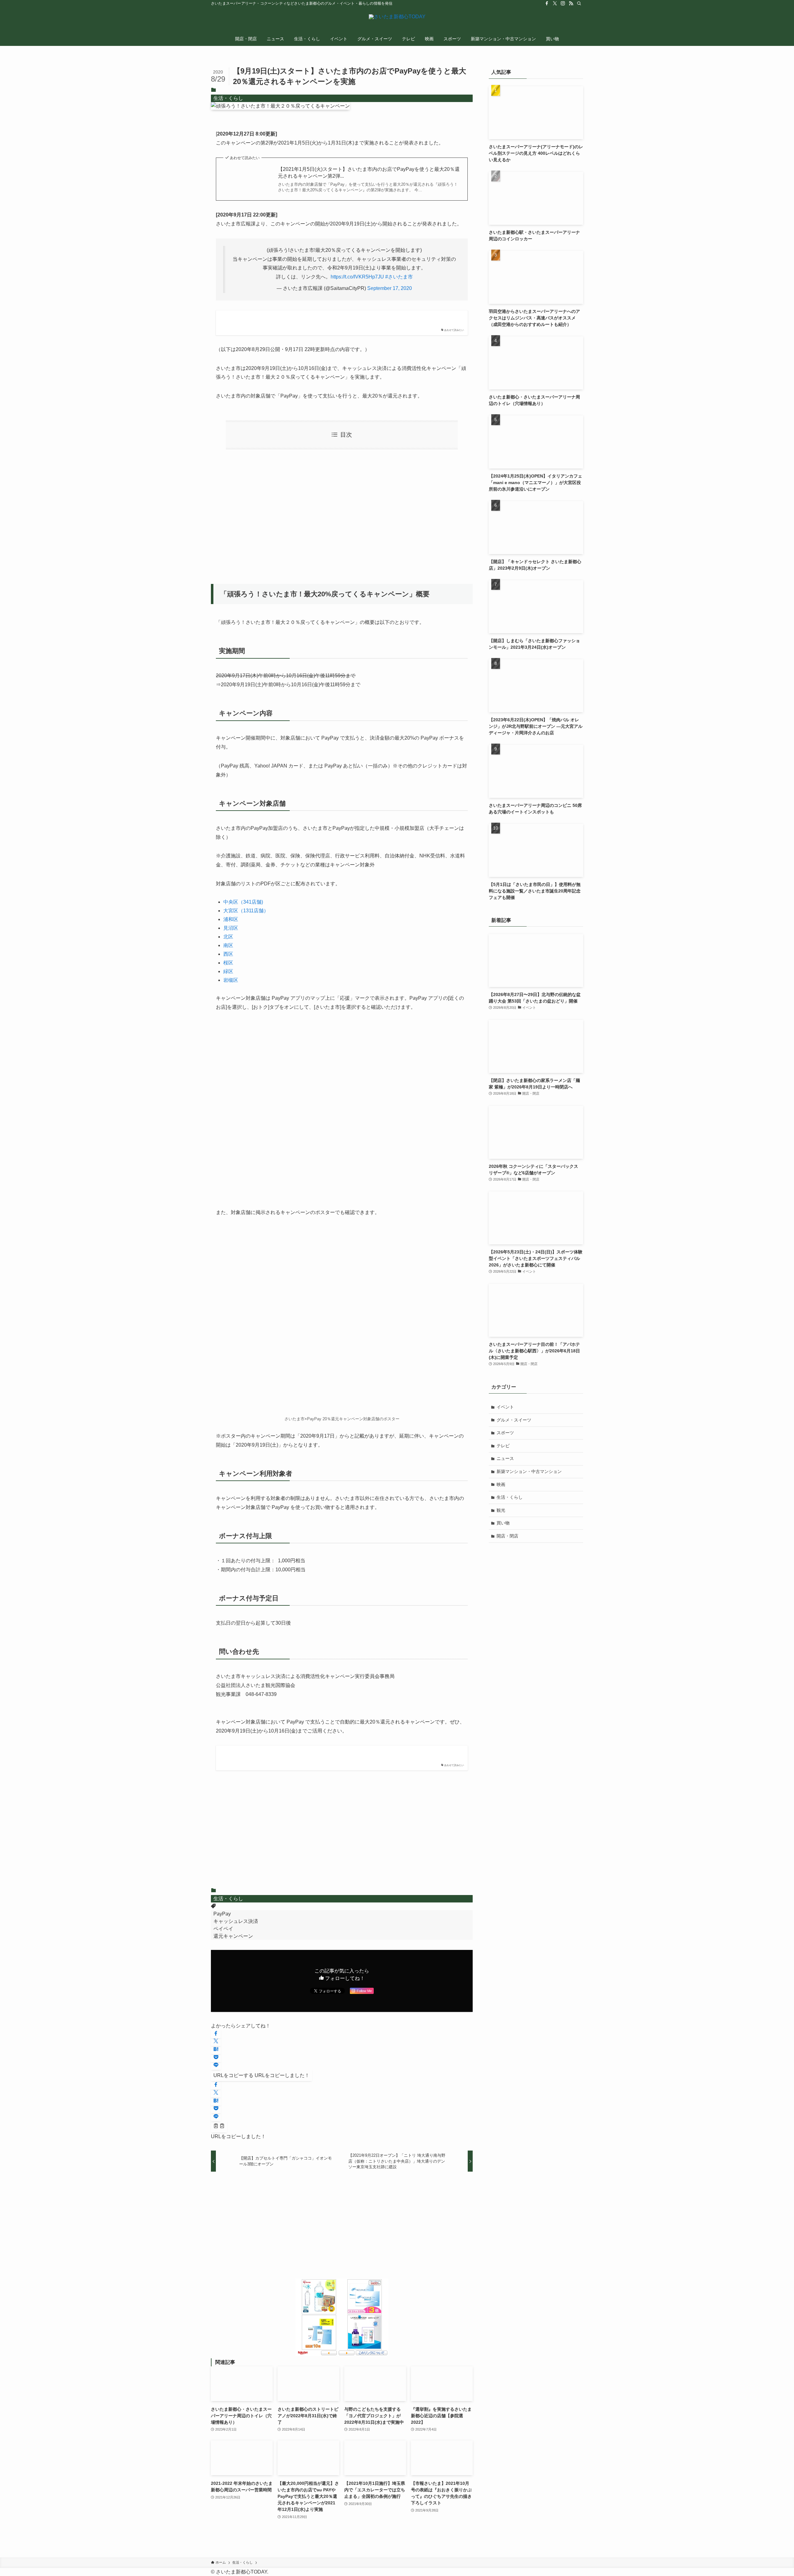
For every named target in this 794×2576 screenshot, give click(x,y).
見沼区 (231, 928)
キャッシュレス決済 (236, 1921)
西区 (228, 954)
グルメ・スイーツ (514, 1420)
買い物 (503, 1523)
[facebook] (547, 3)
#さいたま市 (399, 277)
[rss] (571, 3)
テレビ (503, 1446)
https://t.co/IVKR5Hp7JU (357, 277)
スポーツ (505, 1433)
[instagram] (563, 3)
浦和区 (231, 919)
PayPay (222, 1914)
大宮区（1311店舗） (246, 911)
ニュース (505, 1458)
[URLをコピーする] (219, 2127)
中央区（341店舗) (243, 902)
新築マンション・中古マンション (529, 1471)
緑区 (228, 971)
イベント (505, 1407)
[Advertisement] (342, 513)
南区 (228, 945)
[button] (216, 2034)
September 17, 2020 (390, 288)
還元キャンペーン (233, 1936)
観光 (501, 1510)
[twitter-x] (555, 3)
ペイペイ (223, 1929)
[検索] (579, 3)
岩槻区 (231, 980)
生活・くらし (228, 98)
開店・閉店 (507, 1536)
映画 (501, 1484)
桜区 (228, 963)
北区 (228, 937)
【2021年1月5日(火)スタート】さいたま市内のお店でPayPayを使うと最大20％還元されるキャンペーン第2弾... (369, 173)
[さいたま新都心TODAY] (397, 20)
